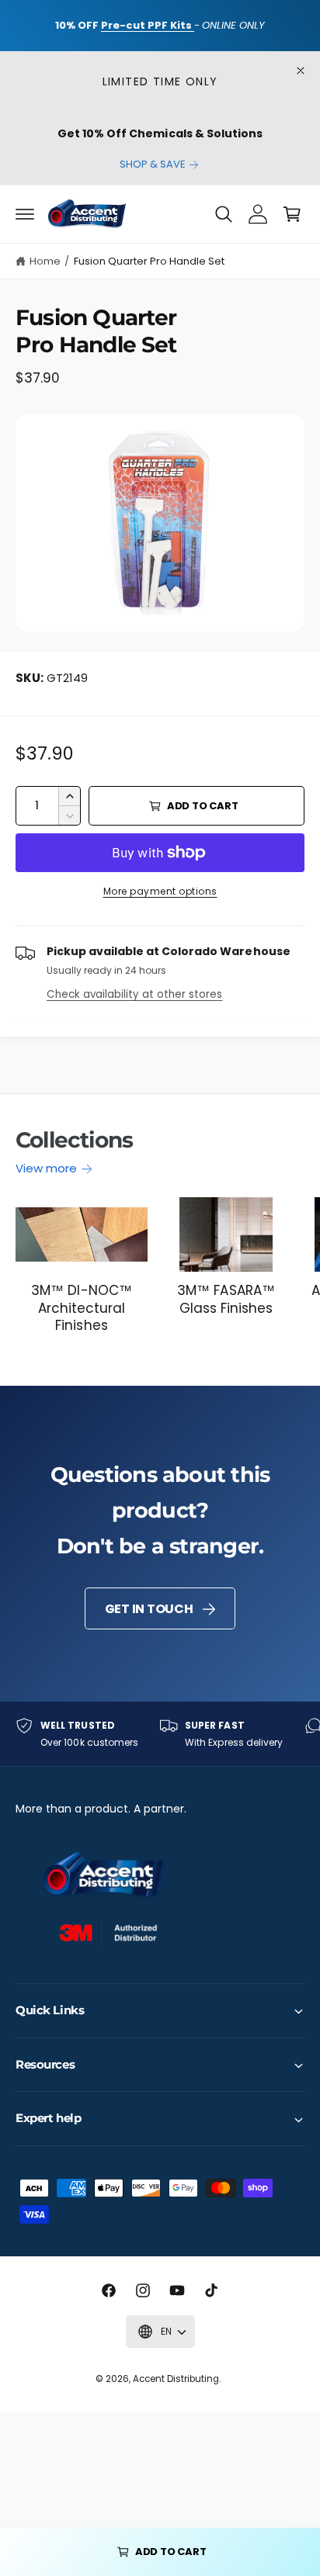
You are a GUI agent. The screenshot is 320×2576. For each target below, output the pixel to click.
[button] (25, 214)
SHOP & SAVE (153, 164)
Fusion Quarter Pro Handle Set (149, 261)
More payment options (160, 891)
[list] (160, 1734)
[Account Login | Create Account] (258, 214)
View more (46, 1168)
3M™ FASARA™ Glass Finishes (226, 1299)
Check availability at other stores (134, 994)
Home (45, 261)
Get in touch (149, 1609)
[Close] (301, 71)
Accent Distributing (176, 2379)
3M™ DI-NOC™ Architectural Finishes (81, 1307)
